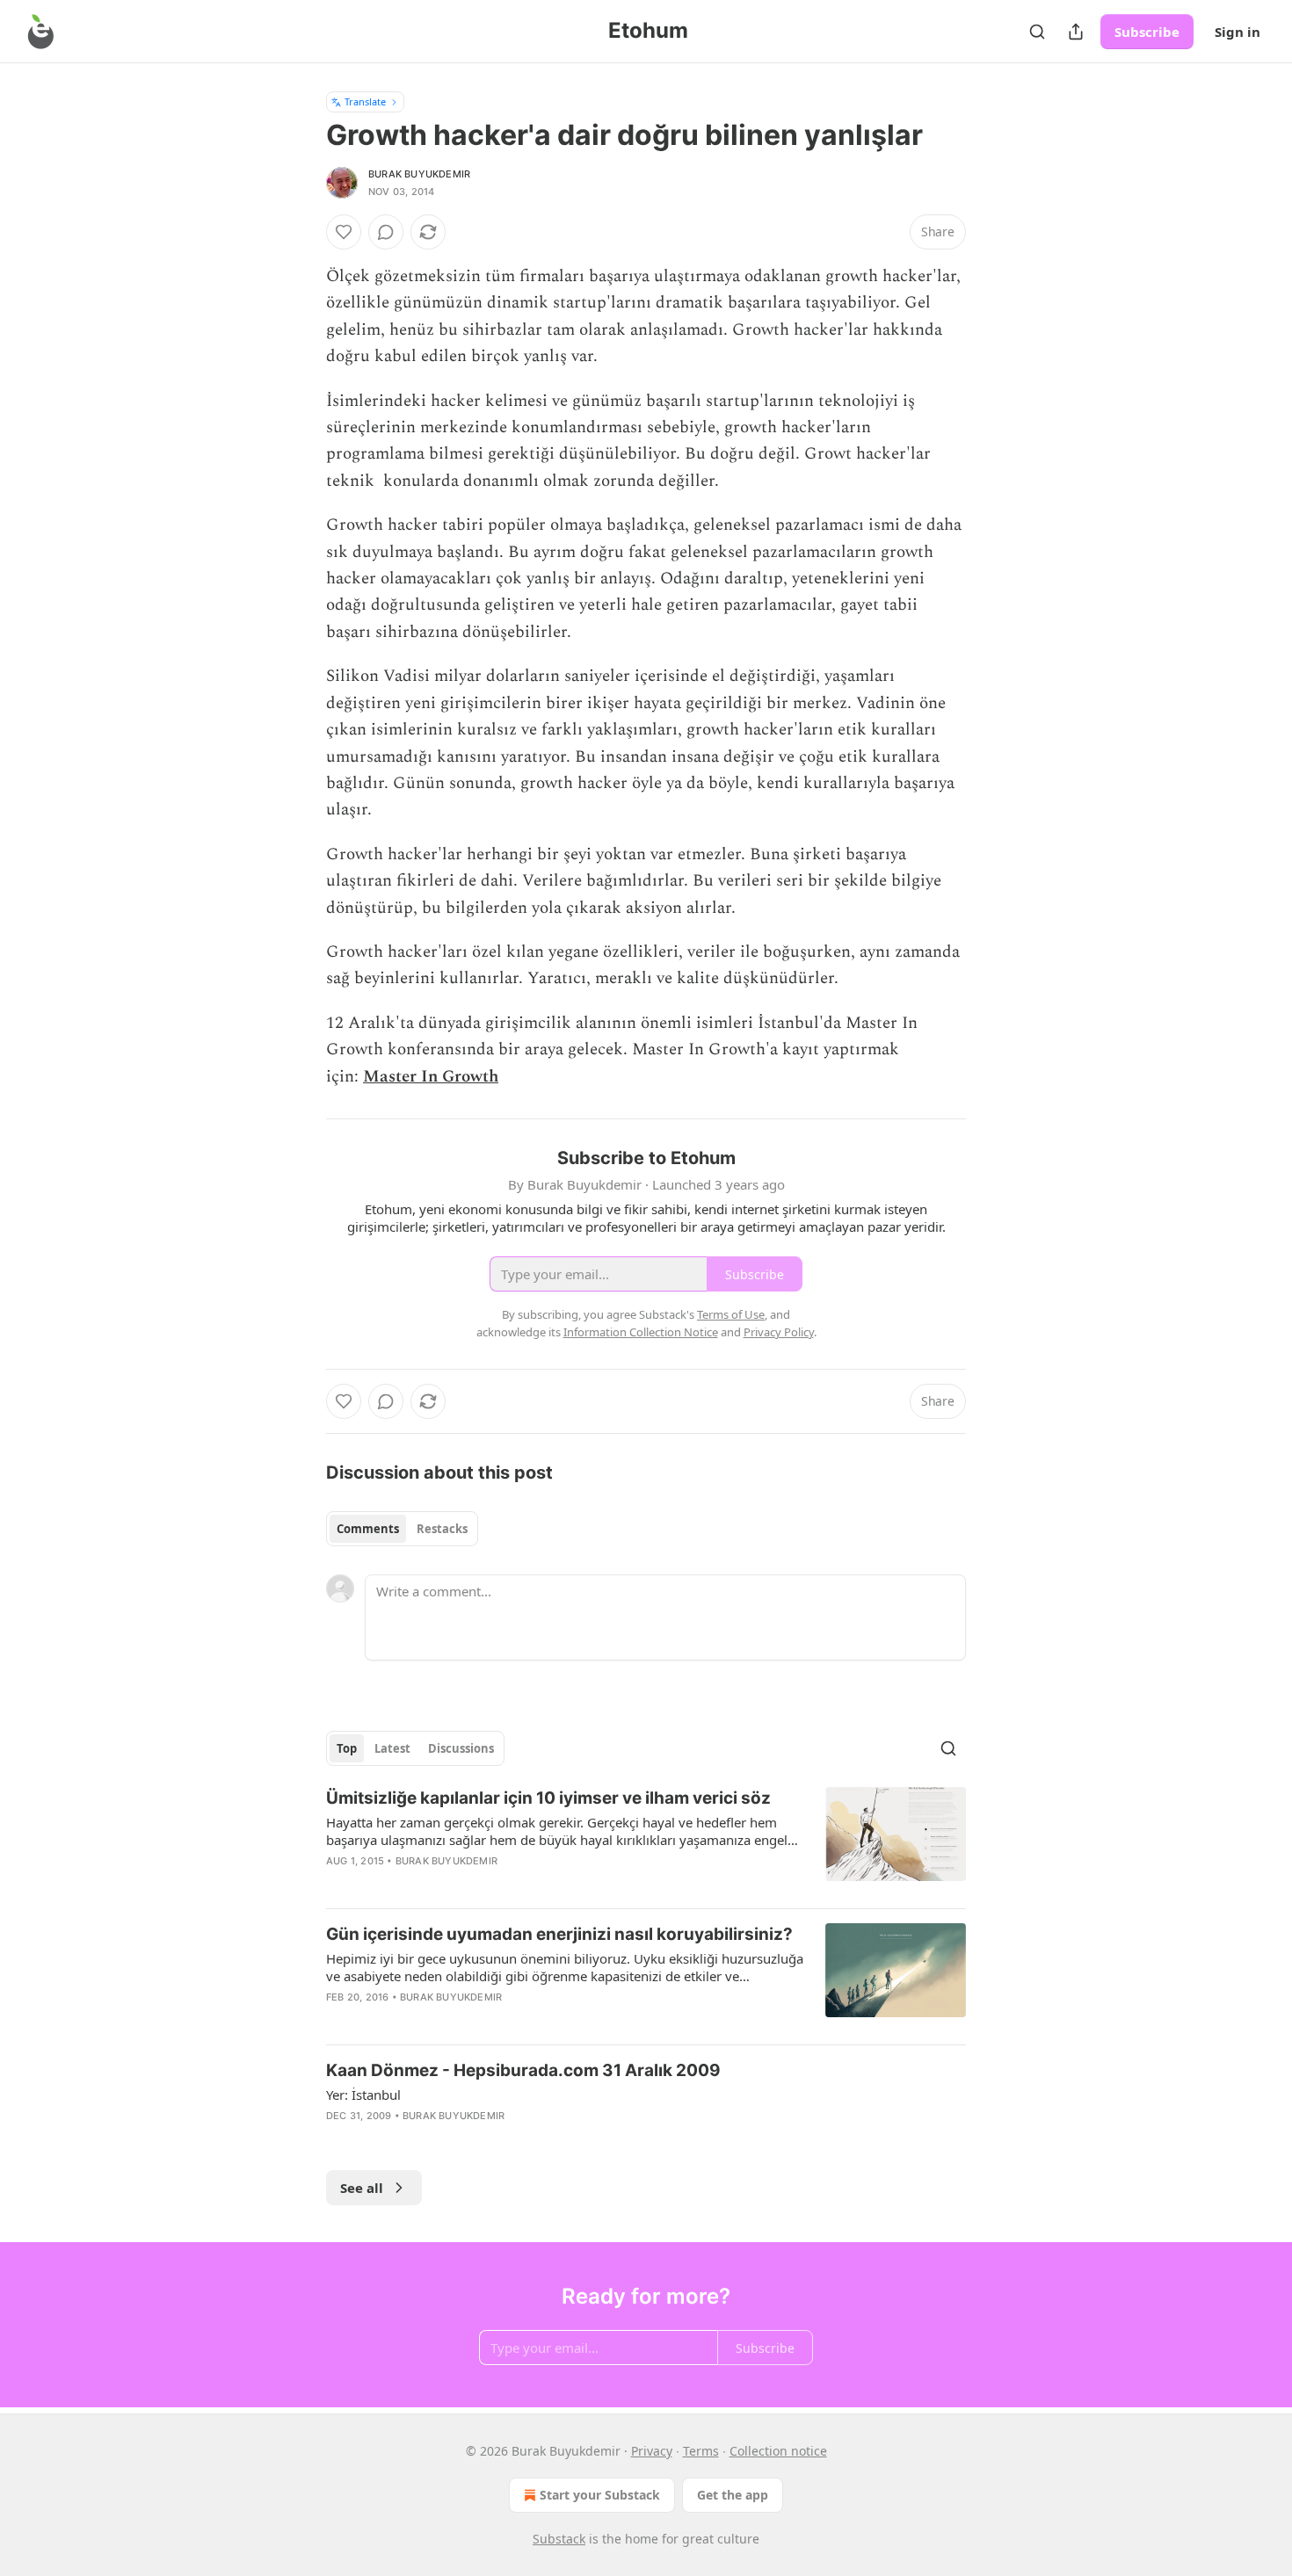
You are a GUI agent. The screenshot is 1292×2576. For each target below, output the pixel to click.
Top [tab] (347, 1748)
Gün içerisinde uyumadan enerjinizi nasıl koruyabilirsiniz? (559, 1934)
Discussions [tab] (461, 1748)
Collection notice (778, 2451)
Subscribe (1147, 32)
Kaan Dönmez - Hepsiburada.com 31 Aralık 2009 (523, 2070)
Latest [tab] (392, 1748)
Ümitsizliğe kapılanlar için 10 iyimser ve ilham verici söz (548, 1798)
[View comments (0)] (386, 232)
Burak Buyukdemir (419, 174)
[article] (646, 1841)
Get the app (733, 2495)
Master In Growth (431, 1077)
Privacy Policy (779, 1332)
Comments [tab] (368, 1529)
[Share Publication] (1076, 32)
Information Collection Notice (641, 1332)
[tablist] (402, 1529)
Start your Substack (600, 2495)
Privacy (652, 2451)
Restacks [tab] (442, 1529)
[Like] (344, 232)
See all (362, 2188)
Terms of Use (731, 1314)
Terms (701, 2451)
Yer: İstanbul (363, 2095)
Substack (559, 2539)
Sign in (1238, 32)
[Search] (1037, 32)
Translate (365, 101)
